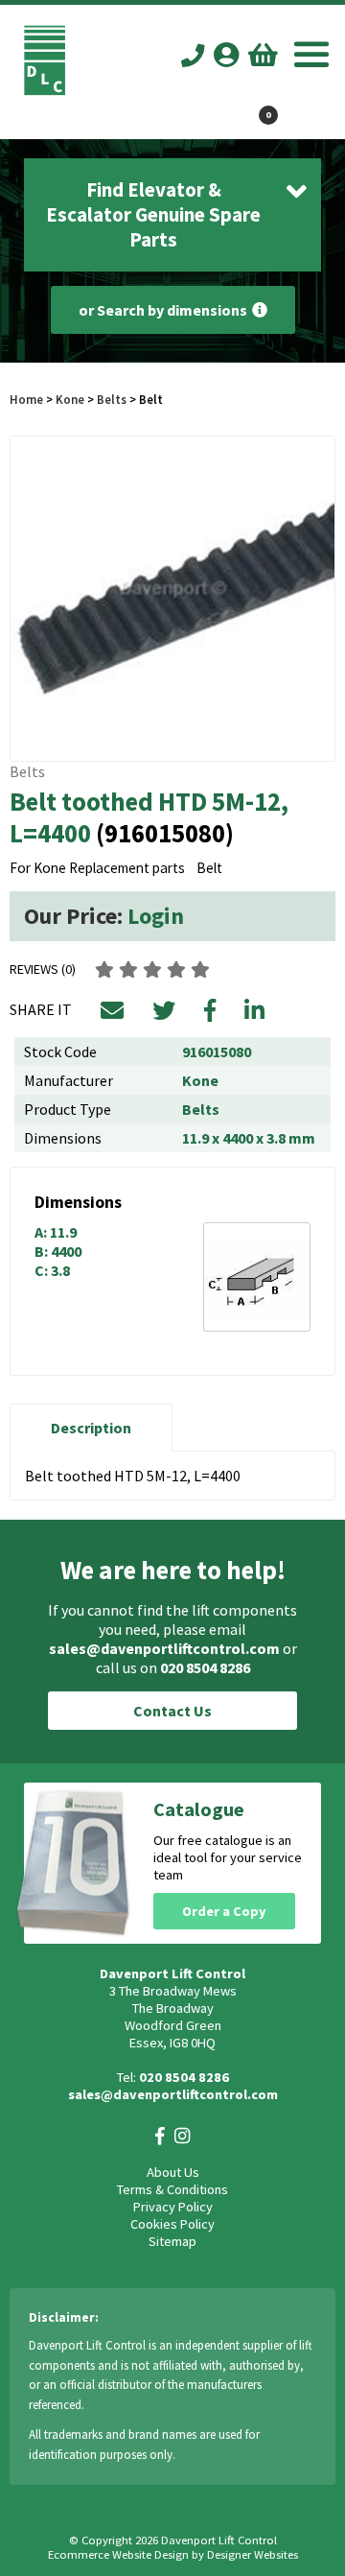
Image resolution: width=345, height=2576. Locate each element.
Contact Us (172, 1711)
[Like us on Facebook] (160, 2136)
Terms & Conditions (172, 2189)
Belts (112, 399)
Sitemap (172, 2241)
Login (156, 916)
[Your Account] (226, 54)
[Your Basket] (263, 54)
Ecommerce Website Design (118, 2554)
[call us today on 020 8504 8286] (193, 56)
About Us (173, 2172)
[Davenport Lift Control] (45, 90)
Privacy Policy (173, 2207)
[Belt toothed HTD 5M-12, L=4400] (172, 599)
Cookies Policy (172, 2224)
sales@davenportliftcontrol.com (164, 1648)
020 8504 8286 (205, 1667)
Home (26, 399)
